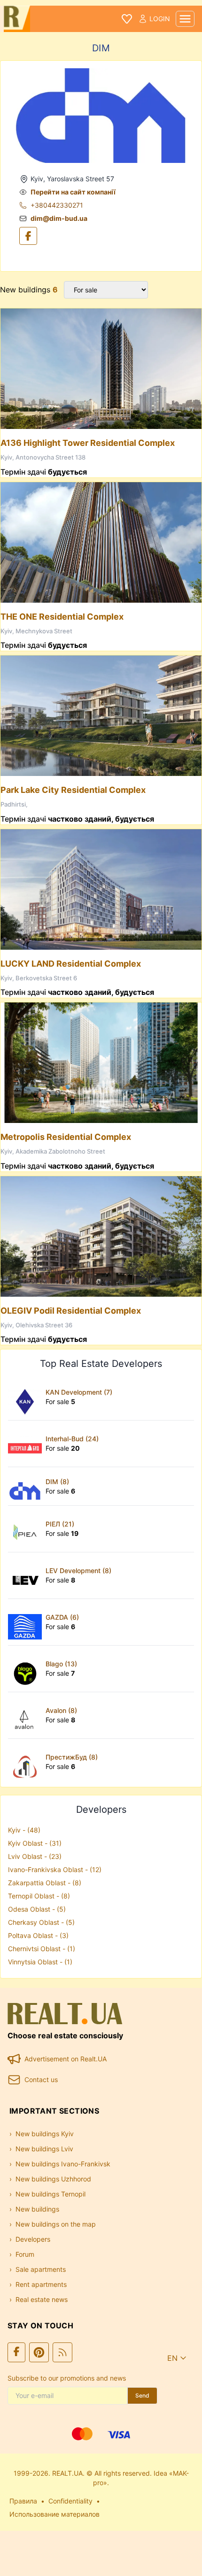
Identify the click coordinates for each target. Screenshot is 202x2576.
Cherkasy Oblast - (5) (41, 1922)
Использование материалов (54, 2514)
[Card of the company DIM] (27, 1486)
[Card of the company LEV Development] (27, 1575)
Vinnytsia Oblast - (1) (40, 1962)
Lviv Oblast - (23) (35, 1856)
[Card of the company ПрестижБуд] (27, 1762)
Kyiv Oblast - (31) (35, 1843)
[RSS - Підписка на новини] (62, 2352)
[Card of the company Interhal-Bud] (27, 1444)
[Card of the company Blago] (27, 1669)
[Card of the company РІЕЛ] (27, 1529)
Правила (23, 2501)
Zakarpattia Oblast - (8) (45, 1883)
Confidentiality (70, 2501)
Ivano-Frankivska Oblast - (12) (55, 1869)
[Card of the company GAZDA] (27, 1622)
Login (160, 19)
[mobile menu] (185, 19)
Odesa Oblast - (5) (37, 1909)
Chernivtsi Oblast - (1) (42, 1949)
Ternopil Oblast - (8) (39, 1896)
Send (142, 2395)
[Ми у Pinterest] (39, 2352)
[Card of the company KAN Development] (27, 1397)
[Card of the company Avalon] (27, 1715)
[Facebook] (28, 236)
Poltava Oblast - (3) (38, 1935)
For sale (60, 1401)
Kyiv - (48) (24, 1830)
